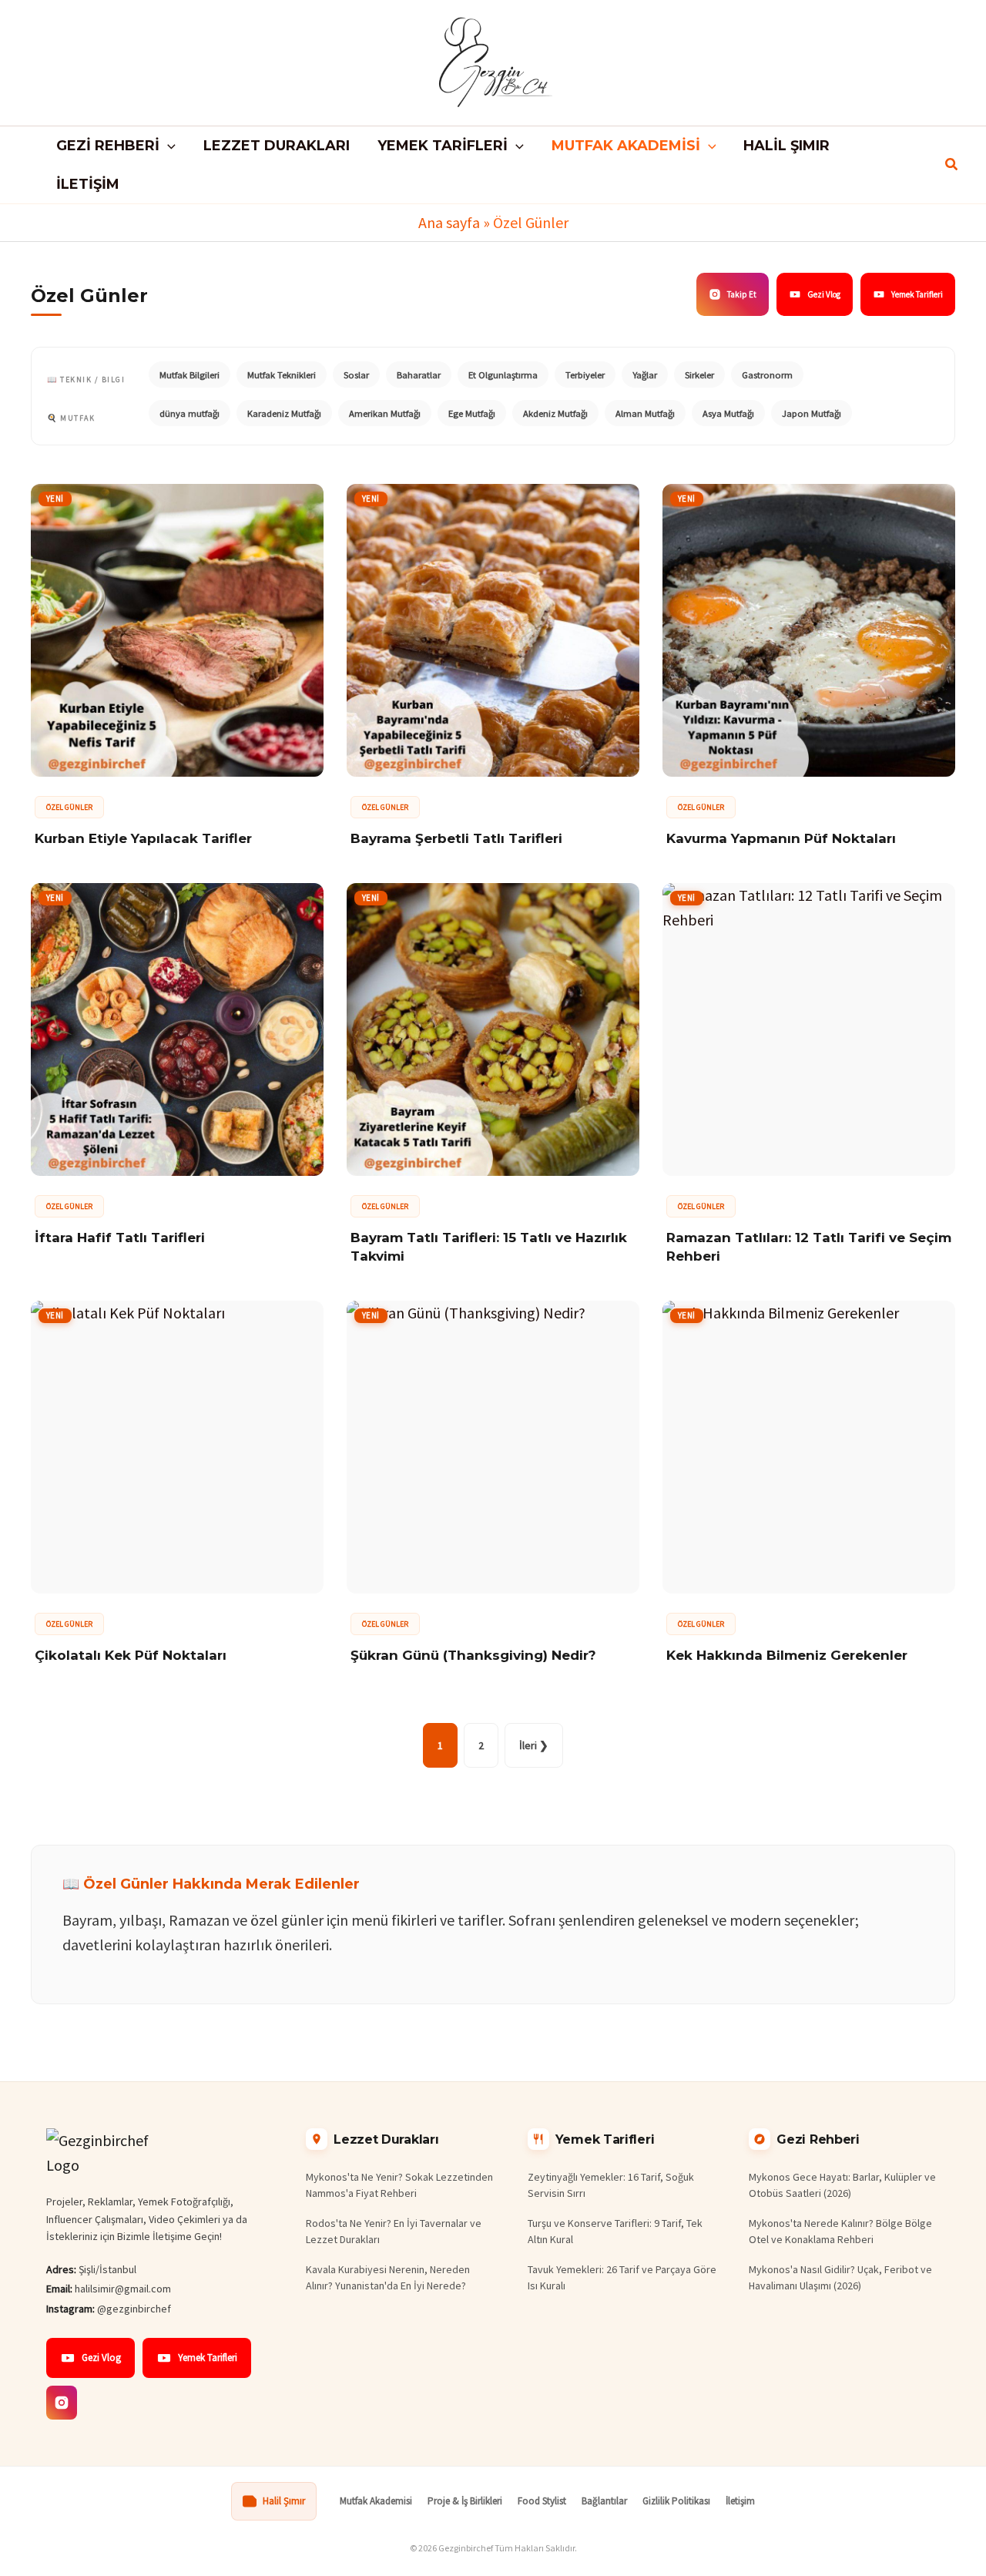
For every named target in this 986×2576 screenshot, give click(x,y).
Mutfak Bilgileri (189, 375)
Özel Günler (69, 807)
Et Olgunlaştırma (503, 375)
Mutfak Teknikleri (282, 375)
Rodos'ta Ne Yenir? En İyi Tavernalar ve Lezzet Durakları (394, 2231)
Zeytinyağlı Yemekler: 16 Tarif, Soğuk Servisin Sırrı (611, 2185)
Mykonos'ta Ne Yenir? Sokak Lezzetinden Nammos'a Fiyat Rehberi (399, 2185)
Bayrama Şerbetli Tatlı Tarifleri (456, 838)
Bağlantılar (604, 2501)
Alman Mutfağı (645, 413)
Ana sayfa (449, 222)
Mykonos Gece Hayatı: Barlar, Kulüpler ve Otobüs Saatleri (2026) (842, 2185)
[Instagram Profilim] (62, 2403)
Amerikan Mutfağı (385, 413)
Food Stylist (542, 2501)
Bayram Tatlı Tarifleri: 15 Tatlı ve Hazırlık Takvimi (489, 1247)
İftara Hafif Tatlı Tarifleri (120, 1238)
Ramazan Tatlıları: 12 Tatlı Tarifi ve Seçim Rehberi (809, 1247)
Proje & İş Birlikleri (465, 2501)
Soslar (356, 375)
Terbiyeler (585, 375)
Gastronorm (767, 375)
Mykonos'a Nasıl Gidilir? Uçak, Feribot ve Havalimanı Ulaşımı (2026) (840, 2277)
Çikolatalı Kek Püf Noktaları (131, 1655)
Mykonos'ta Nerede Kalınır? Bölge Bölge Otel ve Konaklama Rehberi (840, 2231)
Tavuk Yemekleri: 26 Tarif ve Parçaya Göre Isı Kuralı (622, 2277)
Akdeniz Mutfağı (555, 413)
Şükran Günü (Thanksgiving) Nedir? (473, 1655)
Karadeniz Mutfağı (284, 413)
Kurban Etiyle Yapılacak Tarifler (143, 838)
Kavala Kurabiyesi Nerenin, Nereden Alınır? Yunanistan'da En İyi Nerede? (388, 2277)
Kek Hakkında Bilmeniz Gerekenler (787, 1655)
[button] (168, 146)
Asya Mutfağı (728, 413)
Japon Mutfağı (812, 413)
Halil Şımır (284, 2501)
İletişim (740, 2501)
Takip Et (742, 294)
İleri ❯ (534, 1745)
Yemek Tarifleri (917, 294)
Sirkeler (699, 375)
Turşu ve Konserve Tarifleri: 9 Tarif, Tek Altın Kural (615, 2231)
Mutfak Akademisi (376, 2501)
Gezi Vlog (824, 294)
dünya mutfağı (189, 413)
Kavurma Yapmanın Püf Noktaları (781, 838)
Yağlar (645, 375)
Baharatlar (419, 375)
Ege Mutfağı (472, 413)
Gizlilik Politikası (676, 2501)
